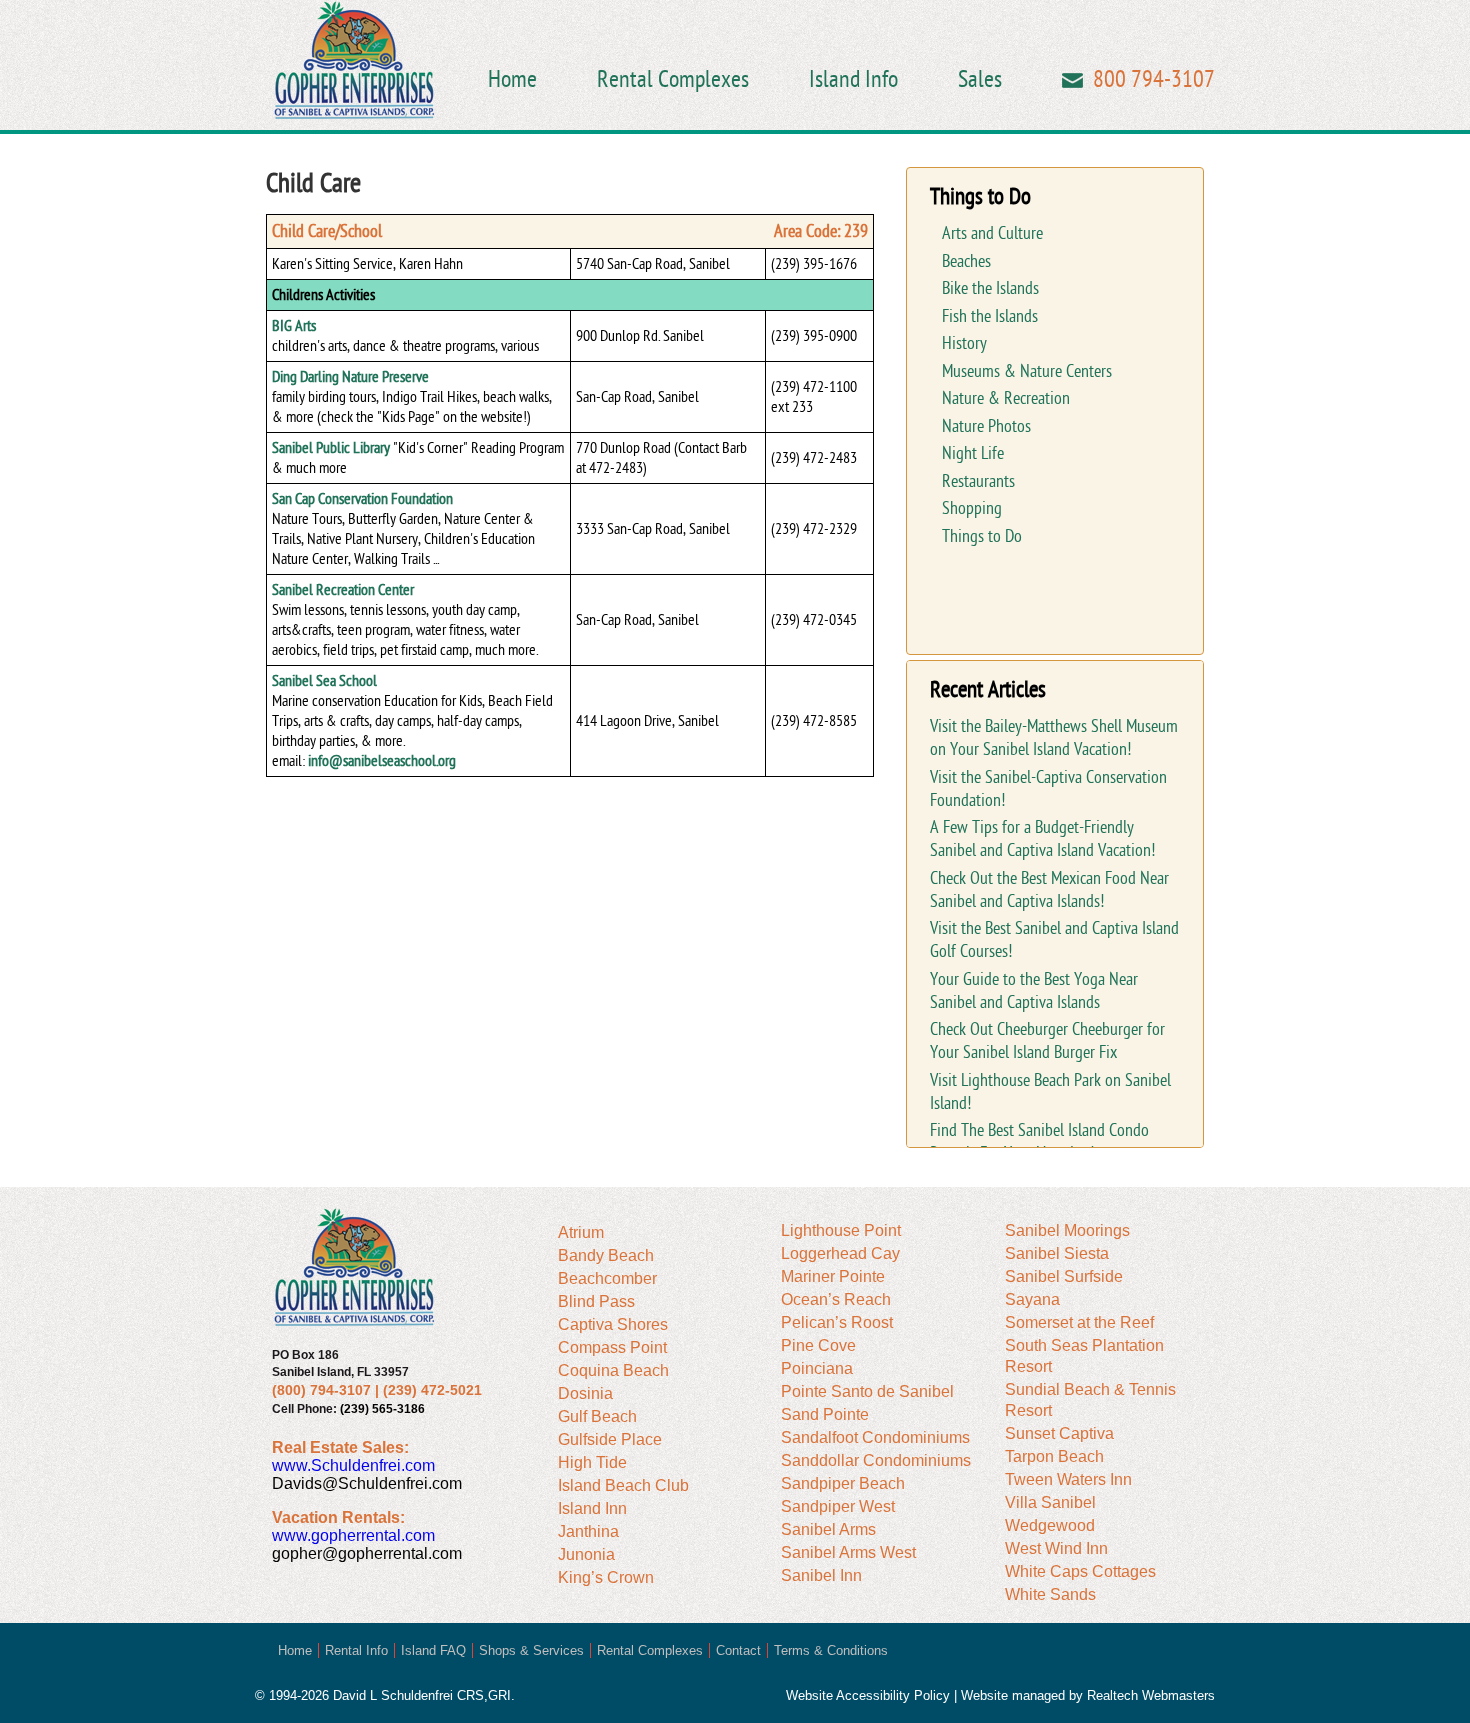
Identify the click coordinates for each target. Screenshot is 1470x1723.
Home (512, 79)
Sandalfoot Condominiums (875, 1437)
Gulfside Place (610, 1439)
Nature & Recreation (1006, 398)
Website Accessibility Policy (868, 1695)
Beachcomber (607, 1278)
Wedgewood (1050, 1525)
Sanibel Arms (828, 1529)
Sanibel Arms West (848, 1552)
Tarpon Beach (1054, 1456)
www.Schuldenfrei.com (353, 1465)
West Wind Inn (1056, 1548)
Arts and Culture (992, 233)
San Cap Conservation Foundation (362, 499)
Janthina (588, 1531)
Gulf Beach (597, 1416)
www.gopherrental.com (353, 1535)
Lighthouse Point (841, 1230)
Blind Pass (596, 1301)
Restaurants (978, 481)
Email (1072, 80)
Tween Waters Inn (1068, 1479)
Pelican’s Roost (837, 1322)
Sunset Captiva (1059, 1433)
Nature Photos (986, 426)
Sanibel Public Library (331, 448)
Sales (980, 79)
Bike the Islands (990, 288)
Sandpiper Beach (843, 1483)
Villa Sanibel (1050, 1502)
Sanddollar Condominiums (876, 1460)
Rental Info (356, 1650)
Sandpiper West (838, 1506)
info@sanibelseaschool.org (382, 761)
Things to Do (982, 536)
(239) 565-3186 (382, 1409)
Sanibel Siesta (1057, 1253)
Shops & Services (531, 1650)
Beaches (966, 261)
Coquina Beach (613, 1370)
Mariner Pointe (833, 1276)
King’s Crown (606, 1577)
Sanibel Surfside (1064, 1276)
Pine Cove (818, 1345)
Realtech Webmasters (1151, 1695)
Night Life (973, 453)
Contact (738, 1650)
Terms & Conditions (831, 1650)
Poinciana (817, 1368)
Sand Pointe (825, 1414)
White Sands (1050, 1594)
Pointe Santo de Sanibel (867, 1391)
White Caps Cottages (1080, 1571)
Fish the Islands (990, 316)
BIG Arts (294, 326)
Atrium (581, 1232)
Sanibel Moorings (1067, 1230)
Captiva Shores (613, 1324)
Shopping (972, 508)
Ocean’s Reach (836, 1299)
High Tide (592, 1462)
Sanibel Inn (821, 1575)
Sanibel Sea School (324, 681)
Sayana (1032, 1299)
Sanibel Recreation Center (343, 590)
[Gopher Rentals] (354, 63)
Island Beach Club (623, 1485)
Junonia (586, 1554)
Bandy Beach (606, 1255)
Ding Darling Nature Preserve (350, 377)
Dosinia (585, 1393)
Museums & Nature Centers (1027, 371)
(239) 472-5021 (432, 1390)
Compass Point (612, 1347)
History (964, 343)
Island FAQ (433, 1650)
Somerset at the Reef (1079, 1322)
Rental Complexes (673, 79)
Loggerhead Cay (840, 1253)
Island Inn (592, 1508)
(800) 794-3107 (321, 1390)
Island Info (853, 79)
